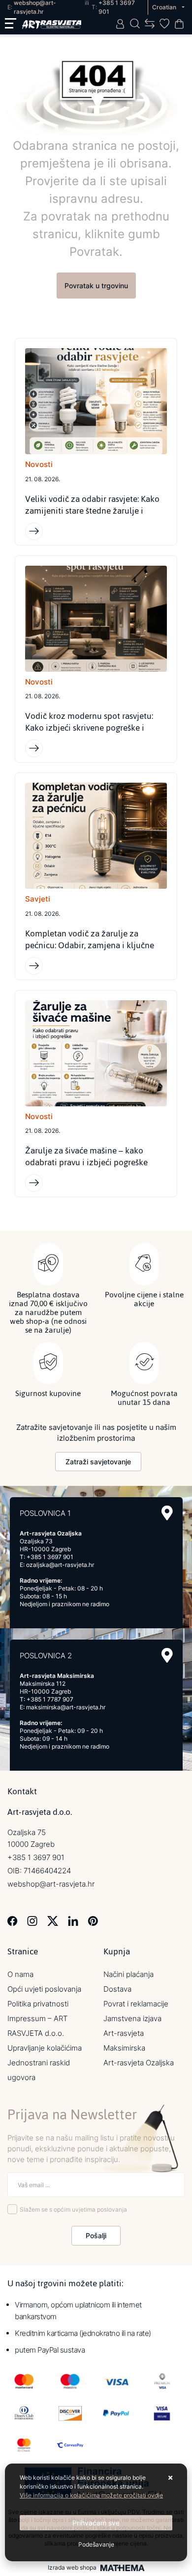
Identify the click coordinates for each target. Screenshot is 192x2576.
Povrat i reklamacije (136, 2004)
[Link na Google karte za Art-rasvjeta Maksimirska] (167, 1656)
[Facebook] (13, 1920)
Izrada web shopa (72, 2568)
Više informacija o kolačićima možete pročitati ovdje (91, 2495)
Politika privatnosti (38, 2004)
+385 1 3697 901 (50, 1557)
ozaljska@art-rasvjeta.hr (60, 1565)
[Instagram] (32, 1920)
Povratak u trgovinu (96, 286)
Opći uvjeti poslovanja (44, 1989)
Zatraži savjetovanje (98, 1462)
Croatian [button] (165, 7)
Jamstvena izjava (132, 2018)
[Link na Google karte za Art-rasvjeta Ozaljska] (167, 1513)
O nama (20, 1974)
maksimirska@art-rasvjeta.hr (66, 1707)
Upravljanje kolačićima (45, 2048)
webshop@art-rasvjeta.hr (51, 1884)
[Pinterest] (93, 1920)
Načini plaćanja (128, 1974)
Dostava (117, 1989)
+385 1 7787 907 (50, 1699)
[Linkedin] (73, 1920)
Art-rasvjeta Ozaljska (139, 2063)
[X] (53, 1920)
